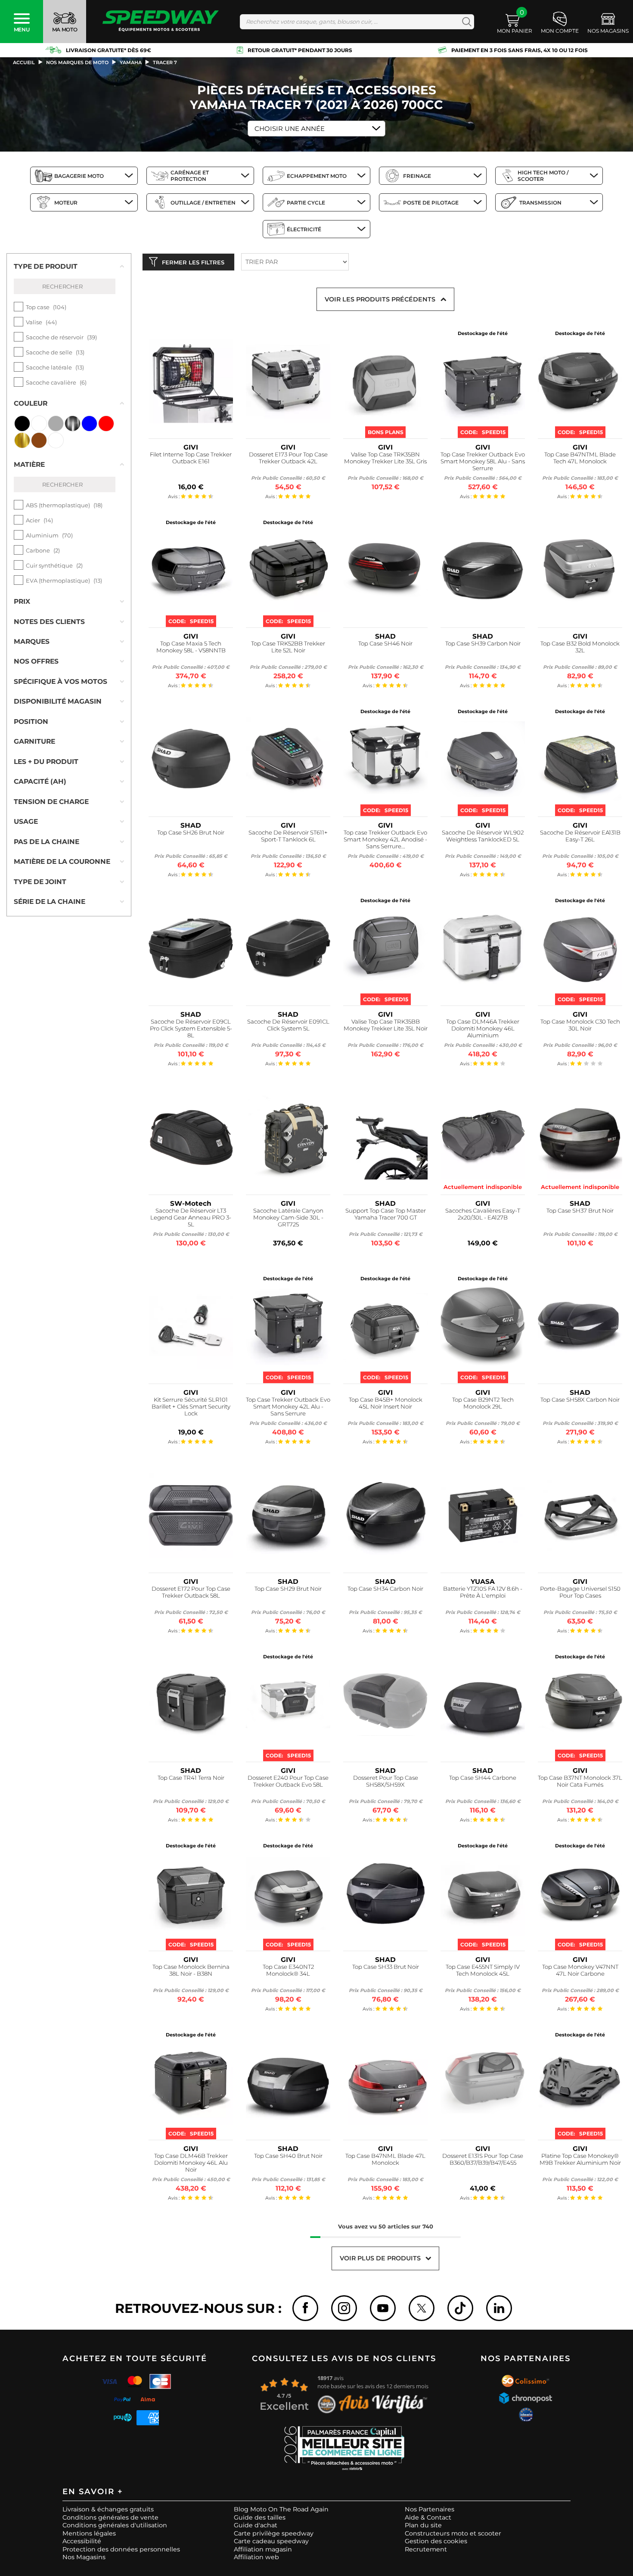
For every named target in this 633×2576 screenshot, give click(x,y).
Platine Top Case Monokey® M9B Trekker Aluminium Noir (580, 2159)
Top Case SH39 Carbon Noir (483, 644)
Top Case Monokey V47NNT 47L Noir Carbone (580, 1970)
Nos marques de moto (77, 62)
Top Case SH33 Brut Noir (386, 1967)
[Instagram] (344, 2308)
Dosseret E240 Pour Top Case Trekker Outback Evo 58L (288, 1781)
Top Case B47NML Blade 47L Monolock (385, 2159)
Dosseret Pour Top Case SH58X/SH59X (386, 1781)
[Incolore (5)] (56, 440)
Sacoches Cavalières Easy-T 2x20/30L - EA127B (483, 1214)
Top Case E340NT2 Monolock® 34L (288, 1970)
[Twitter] (422, 2308)
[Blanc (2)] (39, 424)
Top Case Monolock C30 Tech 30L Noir (580, 1025)
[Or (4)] (22, 440)
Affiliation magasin (263, 2549)
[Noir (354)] (22, 424)
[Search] (465, 22)
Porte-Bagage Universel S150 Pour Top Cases (580, 1592)
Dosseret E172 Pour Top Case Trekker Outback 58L (191, 1592)
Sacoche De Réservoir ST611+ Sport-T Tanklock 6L (288, 836)
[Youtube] (383, 2308)
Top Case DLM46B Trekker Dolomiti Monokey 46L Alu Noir (191, 2163)
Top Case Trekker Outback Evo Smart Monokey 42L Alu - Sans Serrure (288, 1407)
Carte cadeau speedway (271, 2541)
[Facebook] (305, 2308)
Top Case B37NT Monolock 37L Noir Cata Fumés (580, 1781)
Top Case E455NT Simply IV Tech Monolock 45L (483, 1970)
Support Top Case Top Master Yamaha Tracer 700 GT (386, 1214)
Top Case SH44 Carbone (483, 1778)
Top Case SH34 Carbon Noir (385, 1589)
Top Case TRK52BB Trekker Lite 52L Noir (288, 647)
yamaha (131, 62)
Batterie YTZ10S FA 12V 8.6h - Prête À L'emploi (483, 1592)
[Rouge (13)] (106, 424)
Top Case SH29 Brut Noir (288, 1589)
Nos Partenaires (430, 2509)
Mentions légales (89, 2533)
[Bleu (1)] (89, 424)
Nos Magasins (84, 2557)
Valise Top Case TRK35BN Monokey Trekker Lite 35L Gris (385, 458)
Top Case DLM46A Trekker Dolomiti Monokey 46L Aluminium (483, 1029)
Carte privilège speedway (274, 2533)
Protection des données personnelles (121, 2549)
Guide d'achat (256, 2525)
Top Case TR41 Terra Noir (191, 1778)
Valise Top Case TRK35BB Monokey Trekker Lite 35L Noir (386, 1025)
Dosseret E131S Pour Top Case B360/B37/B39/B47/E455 (483, 2159)
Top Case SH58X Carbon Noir (580, 1400)
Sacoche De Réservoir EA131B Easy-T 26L (580, 836)
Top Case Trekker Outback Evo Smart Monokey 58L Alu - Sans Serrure (483, 461)
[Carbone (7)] (73, 424)
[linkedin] (499, 2308)
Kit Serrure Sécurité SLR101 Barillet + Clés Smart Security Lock (191, 1407)
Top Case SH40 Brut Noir (288, 2156)
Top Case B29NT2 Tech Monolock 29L (483, 1403)
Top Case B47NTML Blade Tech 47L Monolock (580, 458)
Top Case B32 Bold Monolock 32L (580, 647)
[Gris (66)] (56, 424)
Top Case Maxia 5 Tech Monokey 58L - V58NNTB (191, 647)
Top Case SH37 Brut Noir (580, 1211)
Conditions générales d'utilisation (115, 2525)
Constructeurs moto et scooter (453, 2533)
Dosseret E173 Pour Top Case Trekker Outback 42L (288, 458)
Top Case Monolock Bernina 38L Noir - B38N (191, 1970)
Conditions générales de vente (110, 2517)
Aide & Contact (428, 2517)
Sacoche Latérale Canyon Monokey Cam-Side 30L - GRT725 (288, 1218)
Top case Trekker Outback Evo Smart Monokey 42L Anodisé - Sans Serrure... (385, 840)
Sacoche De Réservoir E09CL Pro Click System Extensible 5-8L (191, 1029)
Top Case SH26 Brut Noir (191, 833)
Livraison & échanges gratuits (108, 2509)
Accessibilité (82, 2541)
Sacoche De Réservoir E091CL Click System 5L (288, 1025)
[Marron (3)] (39, 440)
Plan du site (423, 2525)
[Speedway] (161, 22)
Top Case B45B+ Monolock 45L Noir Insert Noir (386, 1403)
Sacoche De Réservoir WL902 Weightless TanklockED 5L (483, 836)
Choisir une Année (290, 129)
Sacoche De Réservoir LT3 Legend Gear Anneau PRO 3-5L (191, 1218)
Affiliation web (256, 2557)
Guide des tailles (260, 2517)
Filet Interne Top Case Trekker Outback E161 (191, 458)
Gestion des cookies (436, 2541)
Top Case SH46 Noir (385, 644)
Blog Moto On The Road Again (281, 2509)
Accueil (24, 62)
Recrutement (426, 2549)
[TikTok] (460, 2308)
